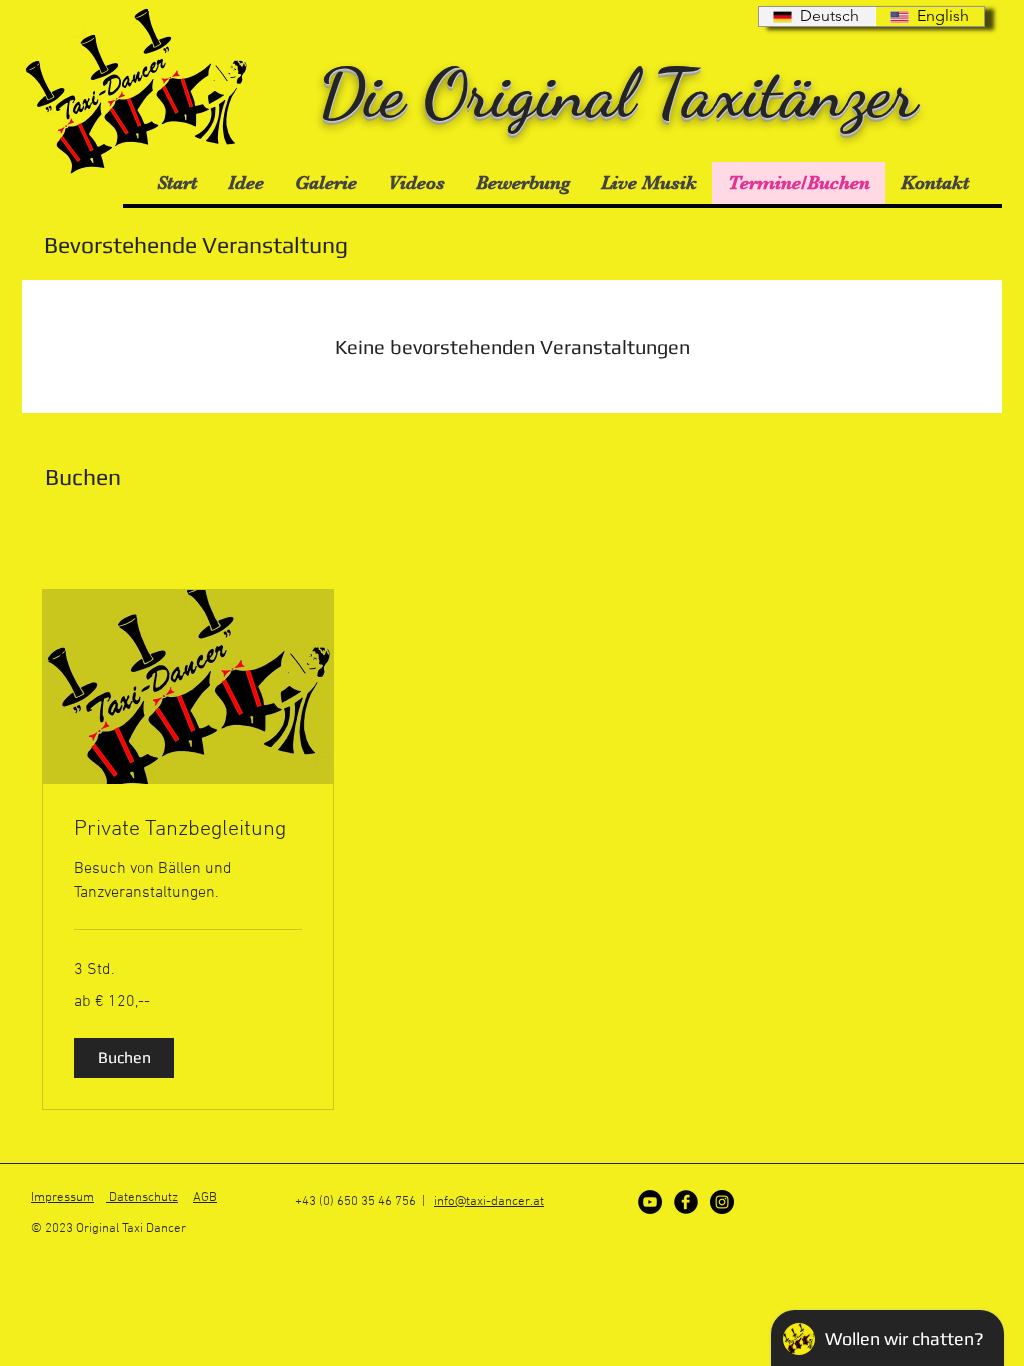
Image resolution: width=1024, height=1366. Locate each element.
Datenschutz (142, 1198)
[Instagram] (722, 1202)
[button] (124, 1058)
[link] (188, 829)
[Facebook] (686, 1202)
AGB (205, 1198)
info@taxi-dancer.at (489, 1202)
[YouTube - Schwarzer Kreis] (650, 1202)
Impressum (62, 1198)
